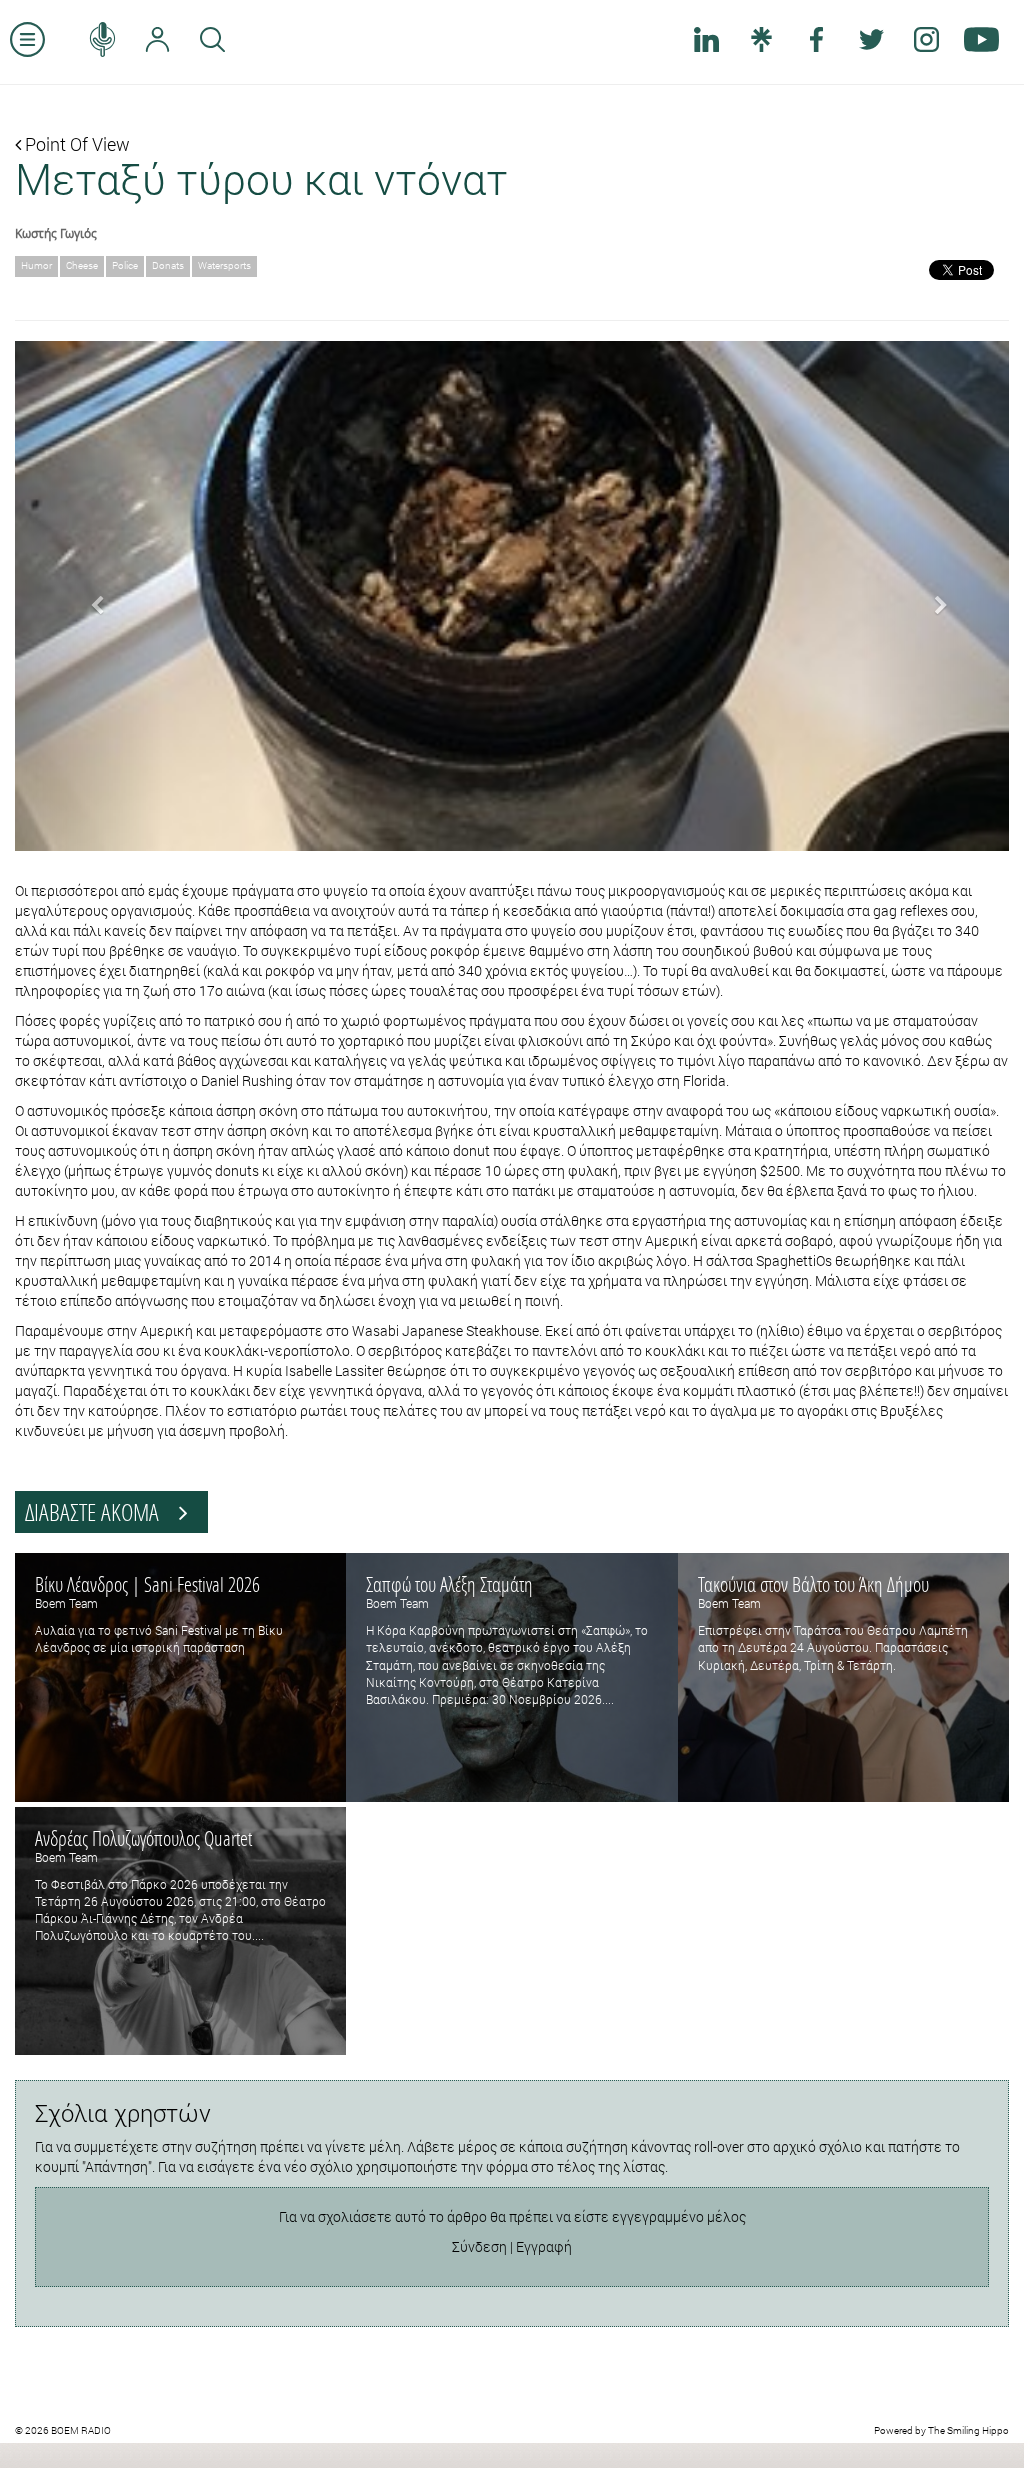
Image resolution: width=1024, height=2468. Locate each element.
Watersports (224, 265)
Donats (168, 265)
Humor (36, 265)
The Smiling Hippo (968, 2430)
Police (125, 265)
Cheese (82, 265)
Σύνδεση (479, 2246)
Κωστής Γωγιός (56, 233)
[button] (89, 596)
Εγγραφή (544, 2246)
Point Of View (75, 144)
